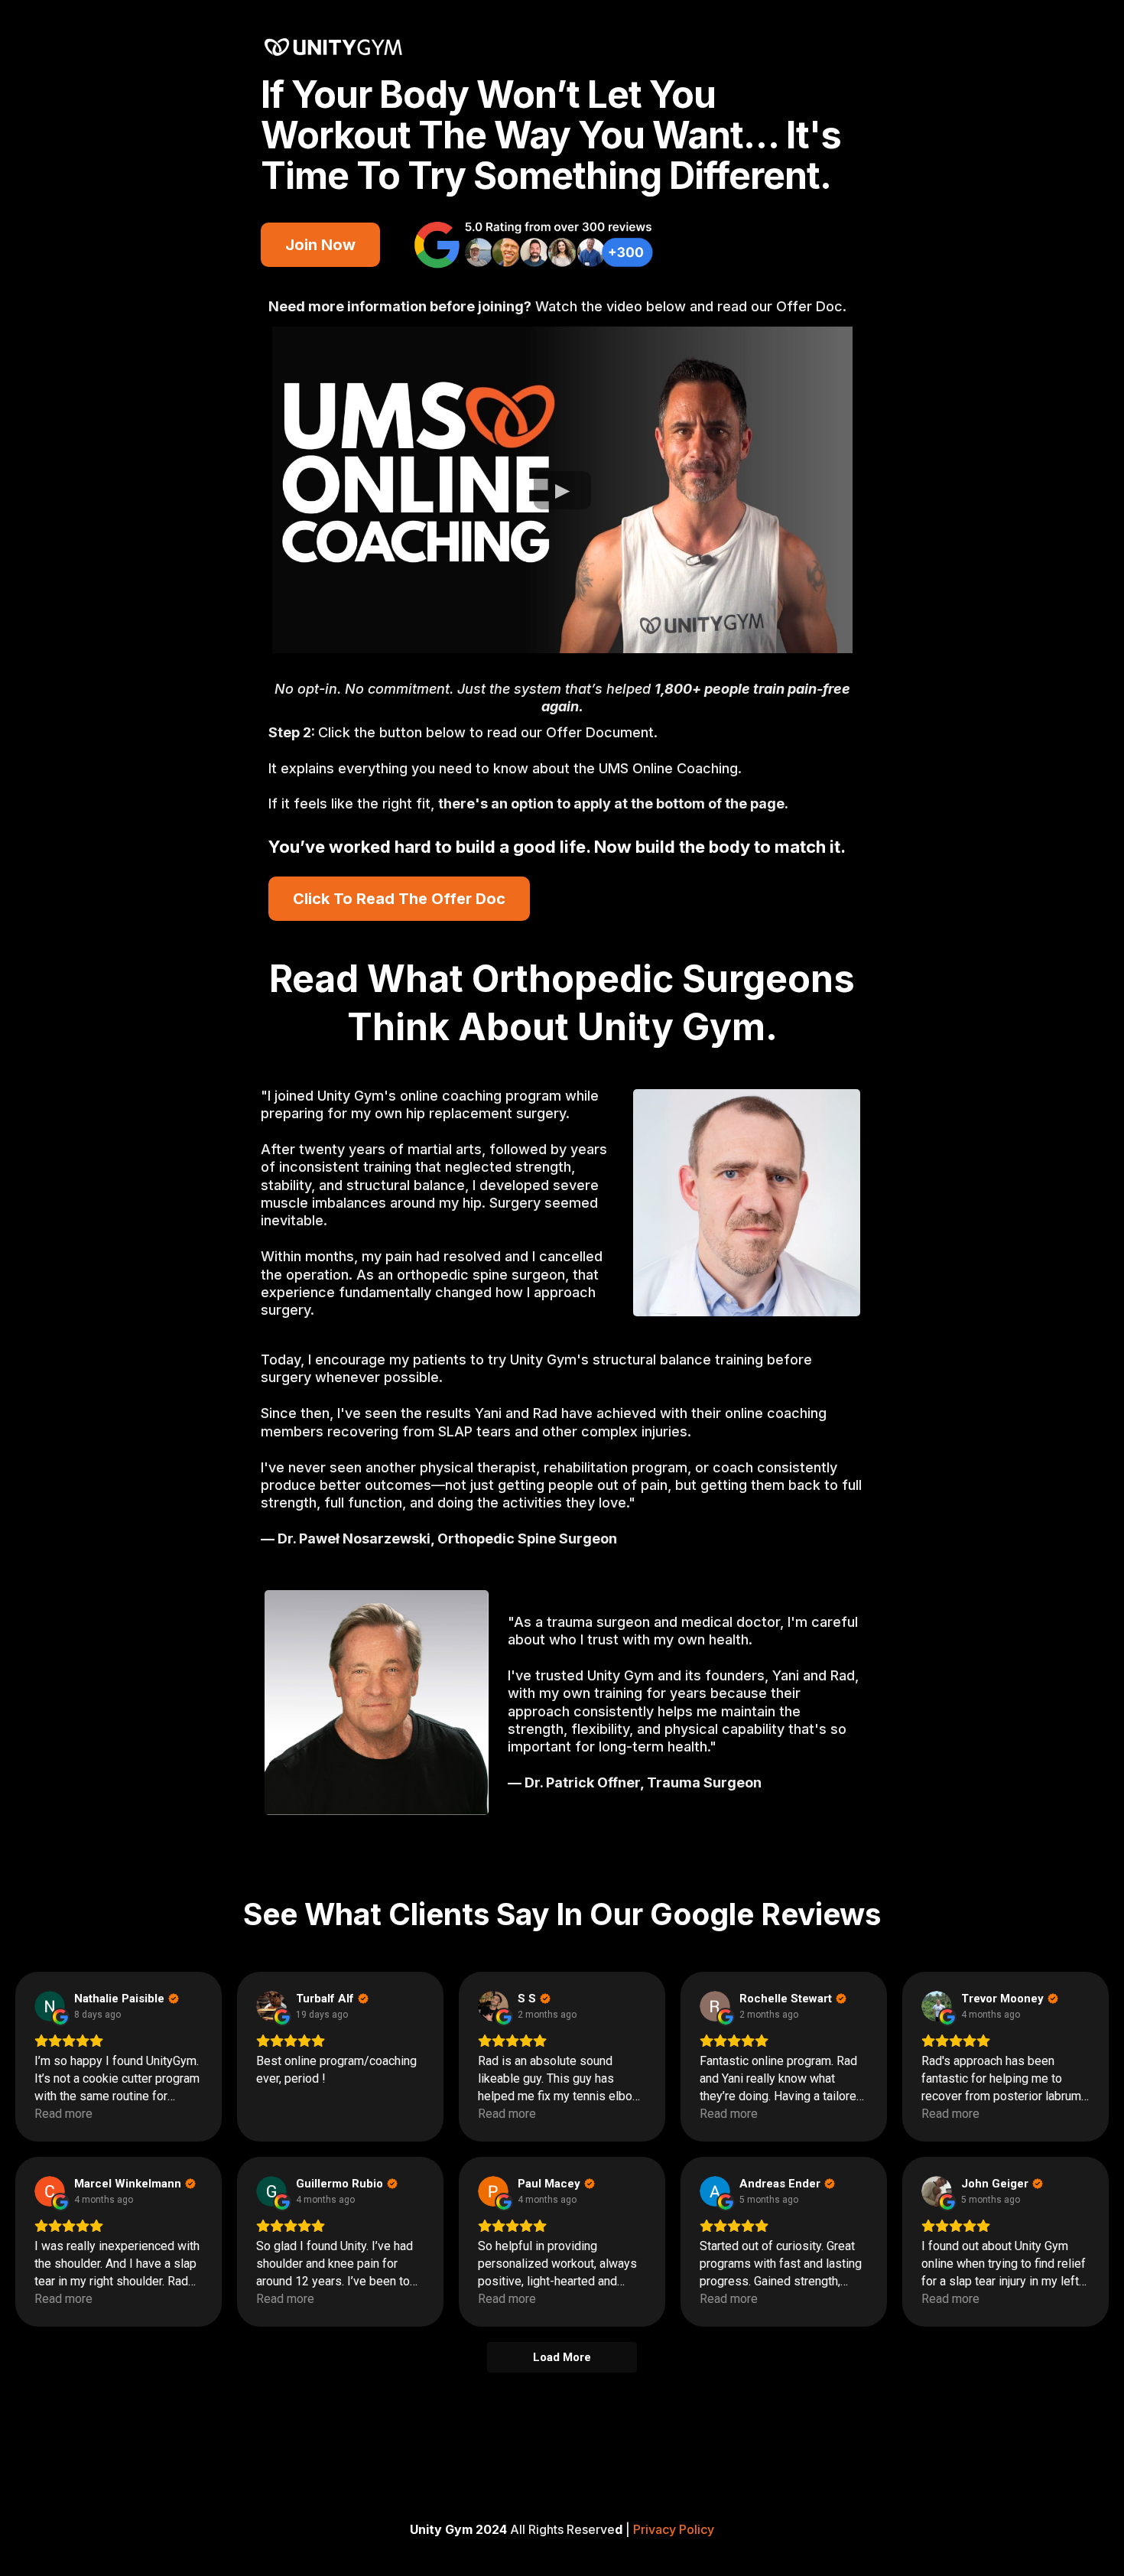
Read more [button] (63, 2114)
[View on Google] (50, 2006)
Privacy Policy (674, 2529)
